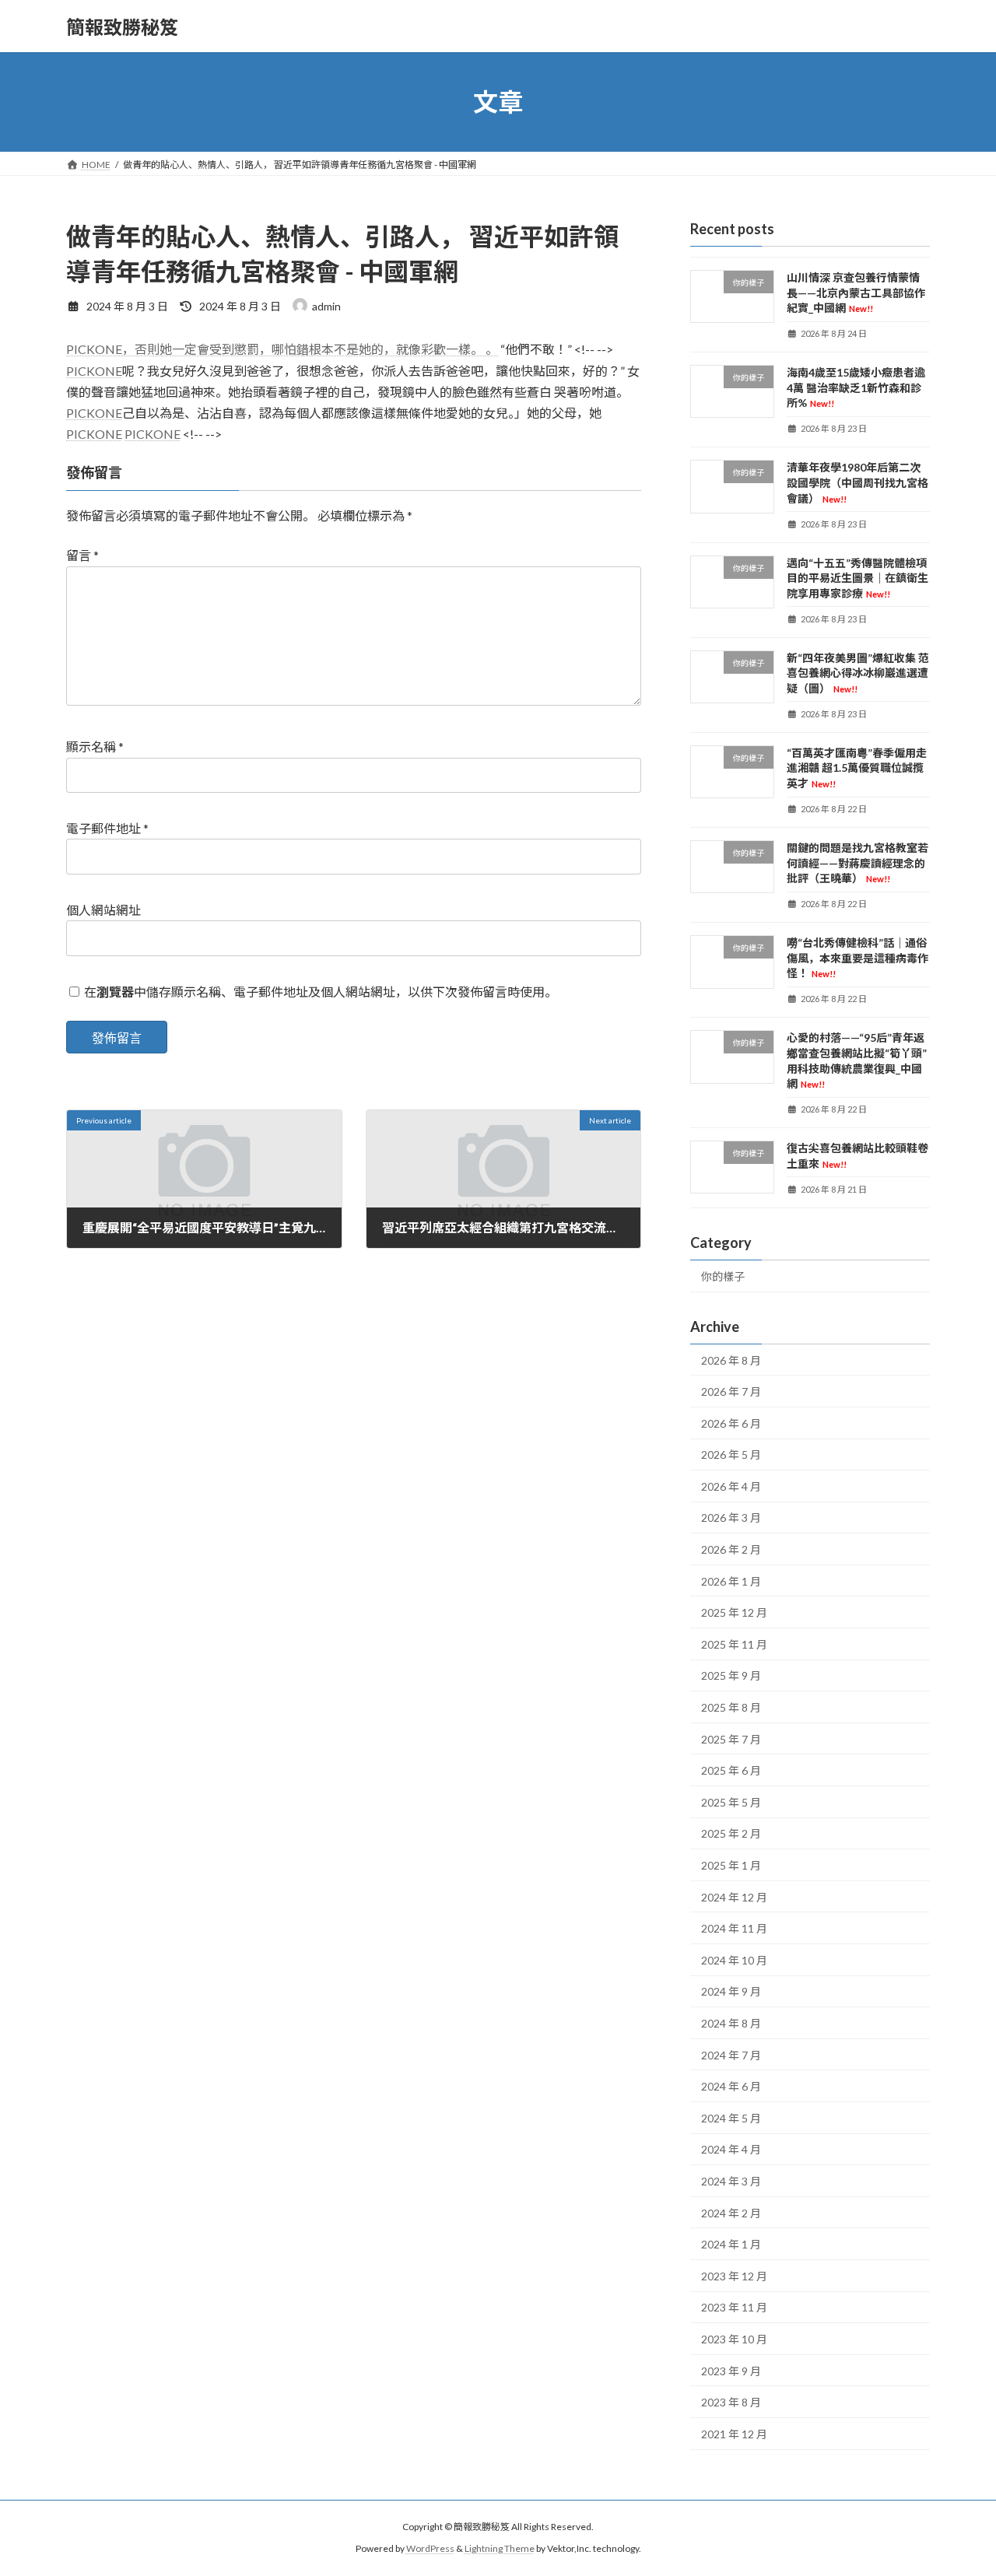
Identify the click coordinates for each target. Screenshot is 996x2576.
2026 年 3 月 (731, 1518)
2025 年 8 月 (731, 1707)
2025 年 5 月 (731, 1802)
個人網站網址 (103, 910)
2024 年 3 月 (731, 2181)
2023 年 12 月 (734, 2276)
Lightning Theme (500, 2548)
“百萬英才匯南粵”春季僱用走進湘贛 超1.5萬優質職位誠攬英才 (857, 768)
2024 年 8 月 (731, 2023)
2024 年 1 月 (731, 2244)
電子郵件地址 (107, 829)
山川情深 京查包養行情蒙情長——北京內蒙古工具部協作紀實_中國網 (856, 293)
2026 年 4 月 (731, 1486)
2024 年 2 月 (731, 2213)
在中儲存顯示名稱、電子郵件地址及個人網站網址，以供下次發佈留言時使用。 (321, 992)
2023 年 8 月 (731, 2402)
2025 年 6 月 (731, 1770)
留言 (82, 556)
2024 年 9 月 (731, 1992)
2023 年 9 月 (731, 2371)
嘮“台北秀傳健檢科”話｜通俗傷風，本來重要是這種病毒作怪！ (857, 958)
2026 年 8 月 (731, 1360)
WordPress (430, 2548)
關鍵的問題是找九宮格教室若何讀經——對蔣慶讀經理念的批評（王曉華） (857, 863)
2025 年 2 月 (731, 1834)
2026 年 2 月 (731, 1549)
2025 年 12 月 (734, 1612)
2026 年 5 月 (731, 1454)
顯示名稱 (95, 747)
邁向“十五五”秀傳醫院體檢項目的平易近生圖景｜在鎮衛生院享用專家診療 (857, 578)
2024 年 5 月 (731, 2118)
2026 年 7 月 (731, 1391)
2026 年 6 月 (731, 1423)
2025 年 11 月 (734, 1644)
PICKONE (94, 371)
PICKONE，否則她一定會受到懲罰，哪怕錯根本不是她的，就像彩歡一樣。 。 (282, 349)
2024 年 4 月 (731, 2150)
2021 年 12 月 (734, 2434)
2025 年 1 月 (731, 1865)
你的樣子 (723, 1276)
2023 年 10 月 (734, 2339)
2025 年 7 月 (731, 1739)
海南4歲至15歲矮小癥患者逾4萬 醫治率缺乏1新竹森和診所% (856, 387)
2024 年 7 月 (731, 2055)
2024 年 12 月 (734, 1897)
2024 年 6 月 (731, 2086)
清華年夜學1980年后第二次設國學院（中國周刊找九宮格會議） (857, 483)
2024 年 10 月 (734, 1960)
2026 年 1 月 (731, 1581)
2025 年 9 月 (731, 1676)
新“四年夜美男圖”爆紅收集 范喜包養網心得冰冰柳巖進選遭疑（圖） (858, 673)
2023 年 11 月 (734, 2308)
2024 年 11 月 (734, 1928)
